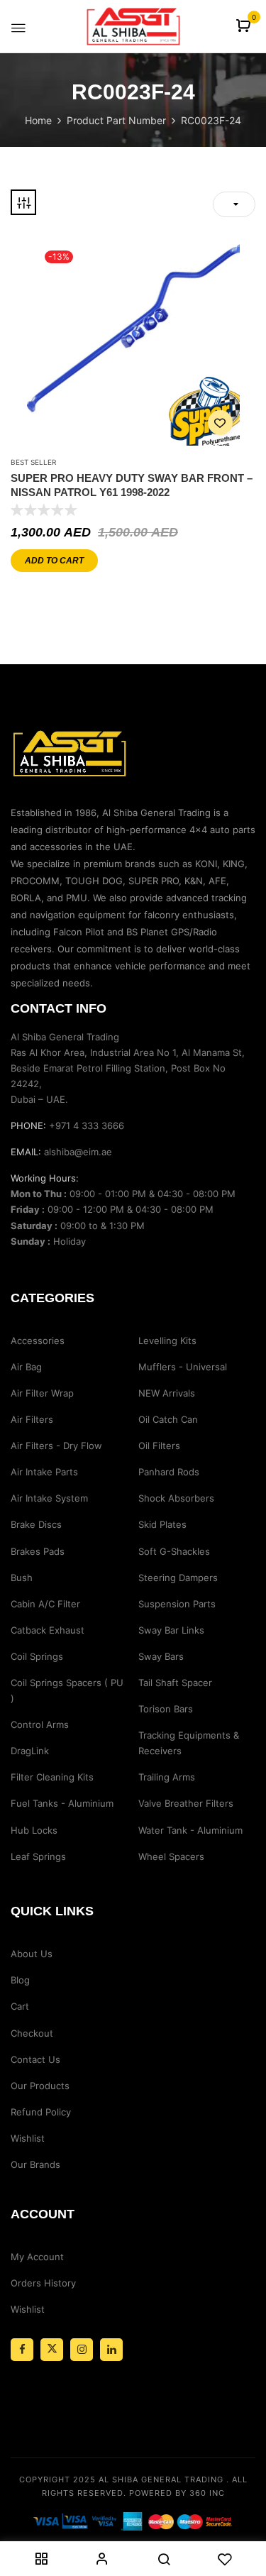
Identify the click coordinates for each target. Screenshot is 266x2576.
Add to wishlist (220, 423)
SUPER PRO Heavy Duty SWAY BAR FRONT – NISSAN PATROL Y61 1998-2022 (132, 485)
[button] (245, 27)
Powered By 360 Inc (177, 2493)
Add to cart (54, 561)
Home (38, 120)
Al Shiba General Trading (161, 2479)
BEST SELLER (33, 462)
